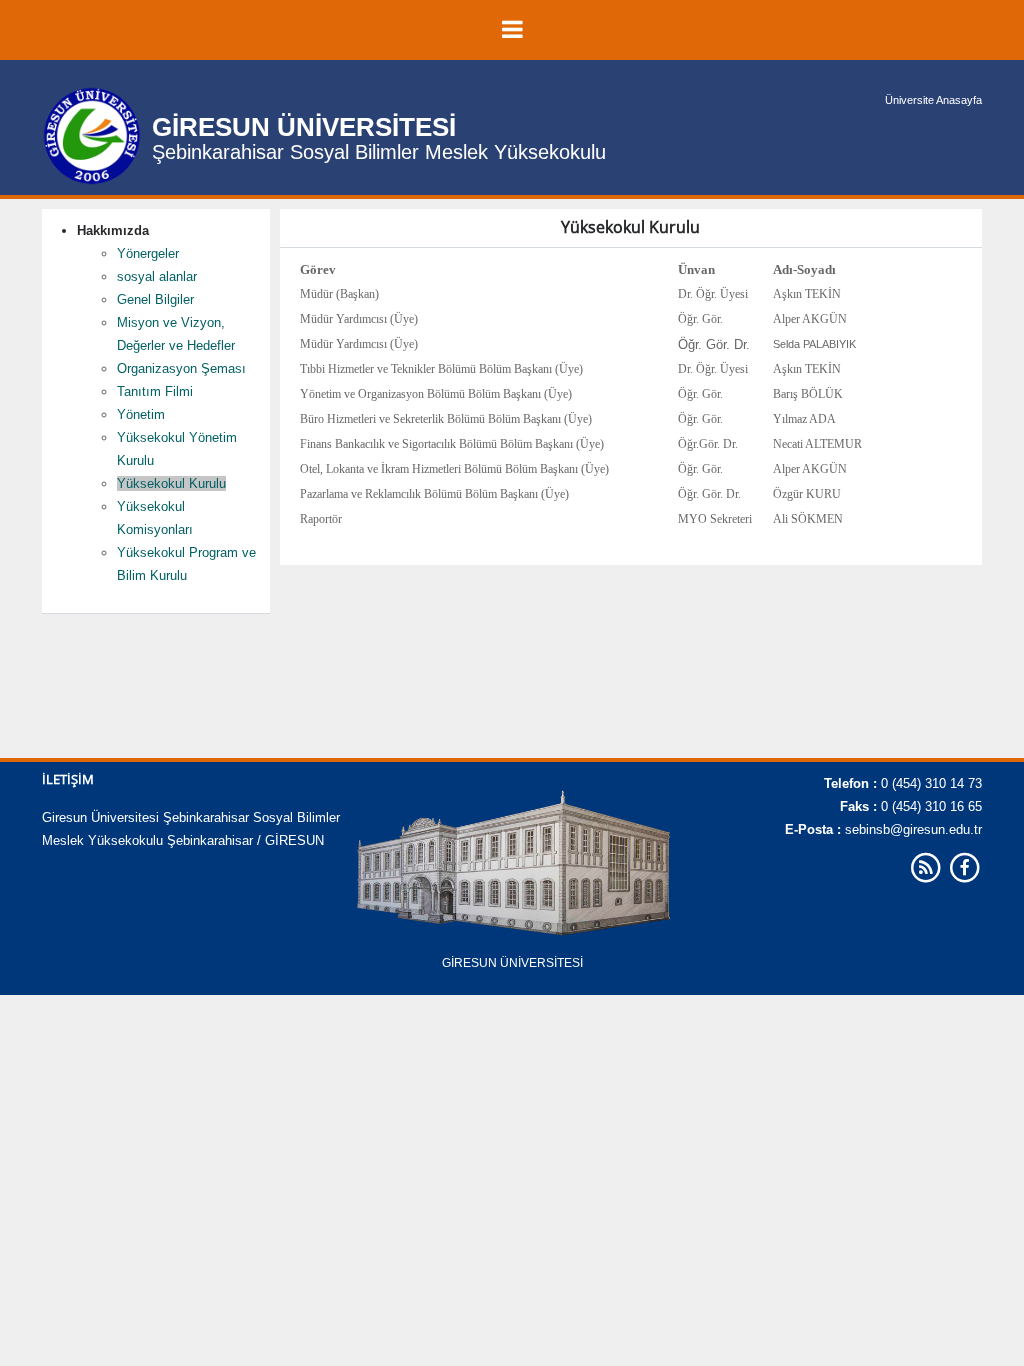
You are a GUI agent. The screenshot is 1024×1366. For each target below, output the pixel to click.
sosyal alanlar (157, 276)
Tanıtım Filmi (155, 391)
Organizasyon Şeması (181, 368)
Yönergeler (148, 253)
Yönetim (141, 414)
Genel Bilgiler (155, 299)
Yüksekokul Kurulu (171, 483)
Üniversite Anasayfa (933, 100)
